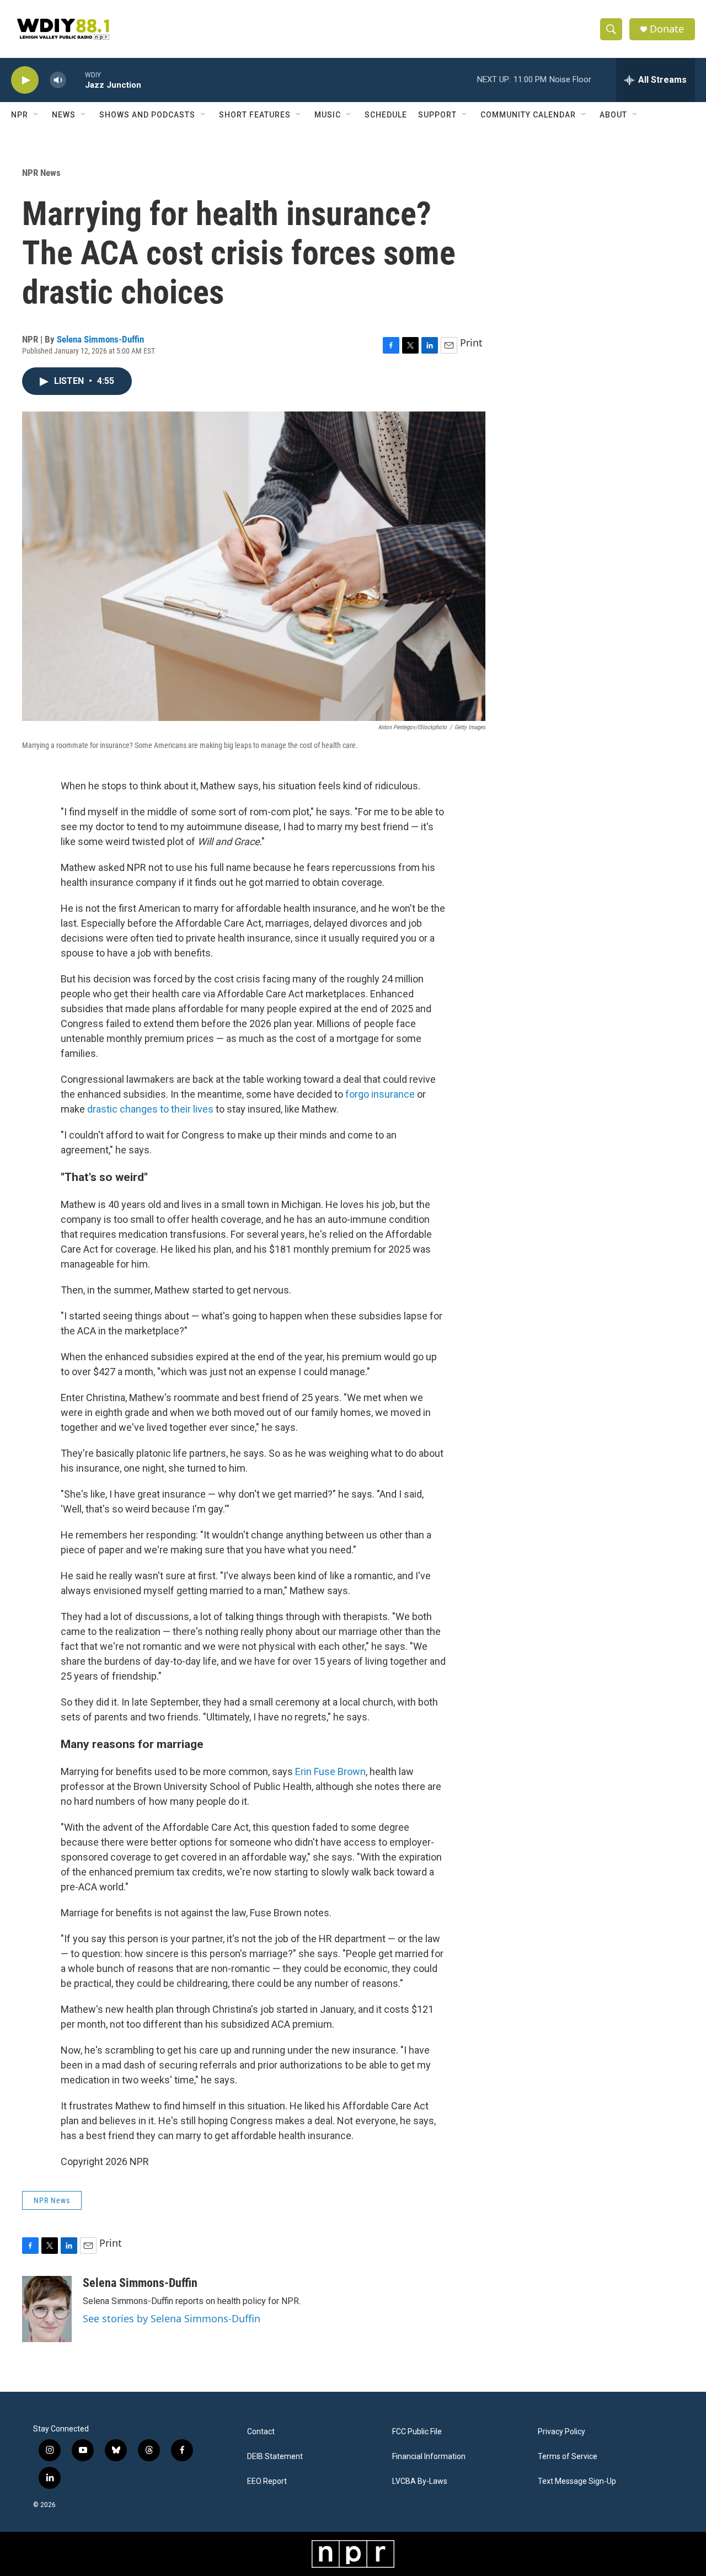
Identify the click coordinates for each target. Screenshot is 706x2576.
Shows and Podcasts (147, 115)
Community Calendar (528, 115)
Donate (667, 29)
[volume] (58, 80)
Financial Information (429, 2457)
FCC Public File (417, 2432)
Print (471, 343)
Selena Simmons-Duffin (100, 339)
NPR (20, 115)
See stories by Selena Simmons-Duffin (172, 2318)
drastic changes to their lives (150, 1109)
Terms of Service (568, 2457)
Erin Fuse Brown (330, 1771)
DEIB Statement (275, 2457)
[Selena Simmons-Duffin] (47, 2309)
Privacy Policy (561, 2432)
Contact (261, 2432)
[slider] (76, 80)
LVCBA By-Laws (420, 2481)
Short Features (255, 115)
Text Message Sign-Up (577, 2481)
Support (437, 115)
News (64, 115)
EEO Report (267, 2481)
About (613, 115)
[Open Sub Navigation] (36, 115)
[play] (25, 80)
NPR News (41, 173)
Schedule (386, 115)
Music (328, 115)
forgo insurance (380, 1094)
